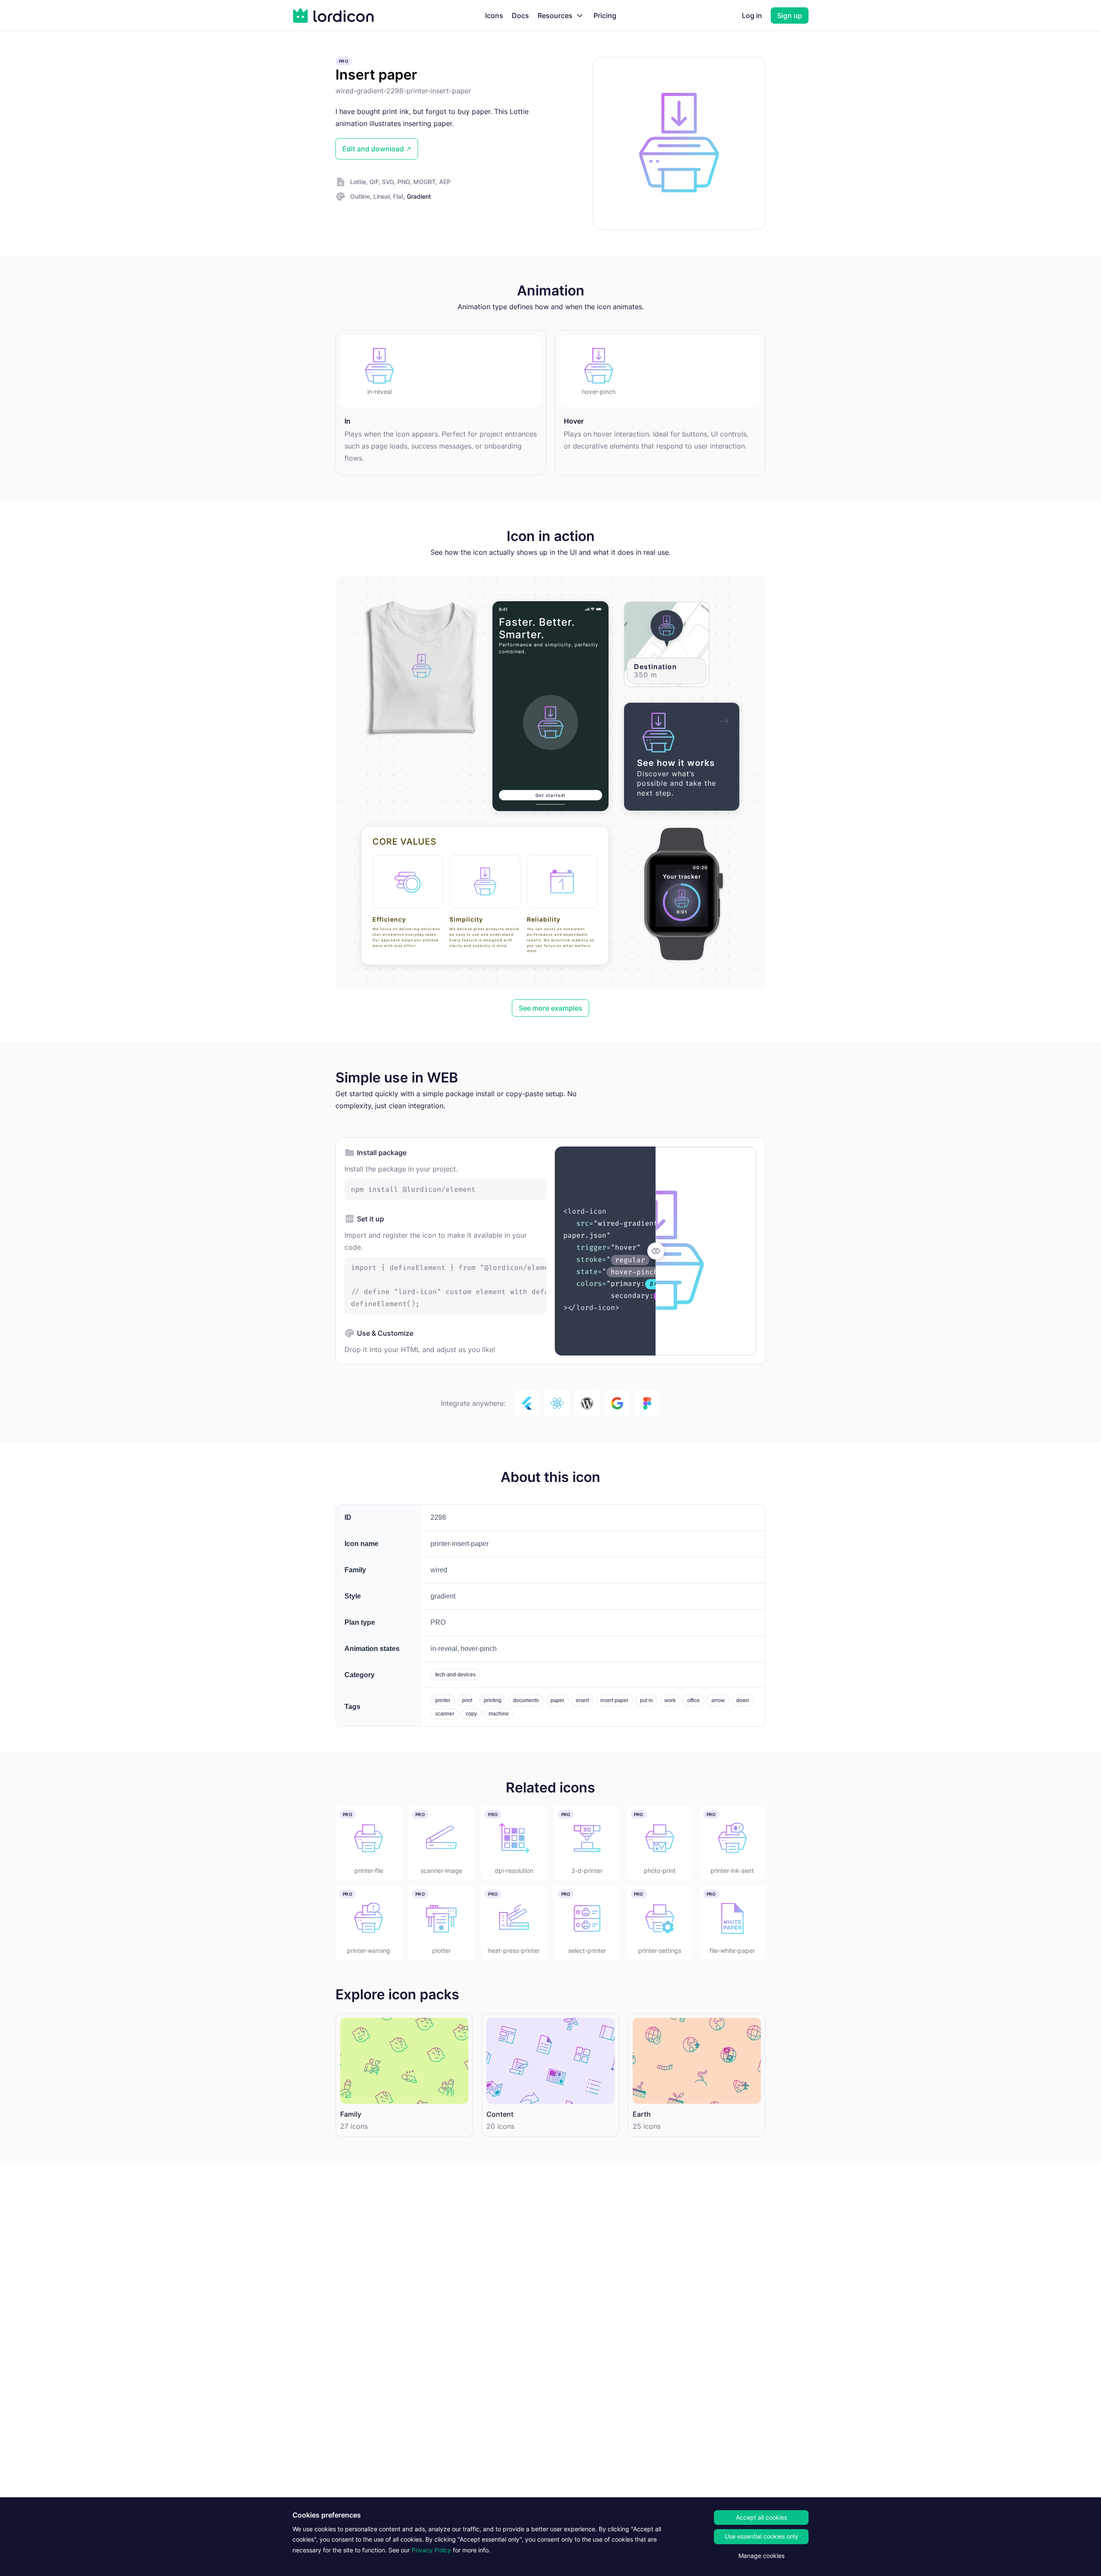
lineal (381, 196)
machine (499, 1714)
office (694, 1700)
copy (471, 1714)
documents (526, 1700)
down (743, 1700)
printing (493, 1700)
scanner (445, 1714)
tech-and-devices (455, 1675)
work (670, 1700)
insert (582, 1700)
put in (646, 1700)
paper (557, 1700)
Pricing (605, 15)
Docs (520, 15)
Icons (494, 15)
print (467, 1700)
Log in (752, 15)
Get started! (550, 795)
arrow (718, 1700)
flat (398, 196)
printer (443, 1700)
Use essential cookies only (761, 2536)
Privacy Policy (431, 2550)
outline (360, 196)
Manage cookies (761, 2556)
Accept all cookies (761, 2517)
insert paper (614, 1700)
